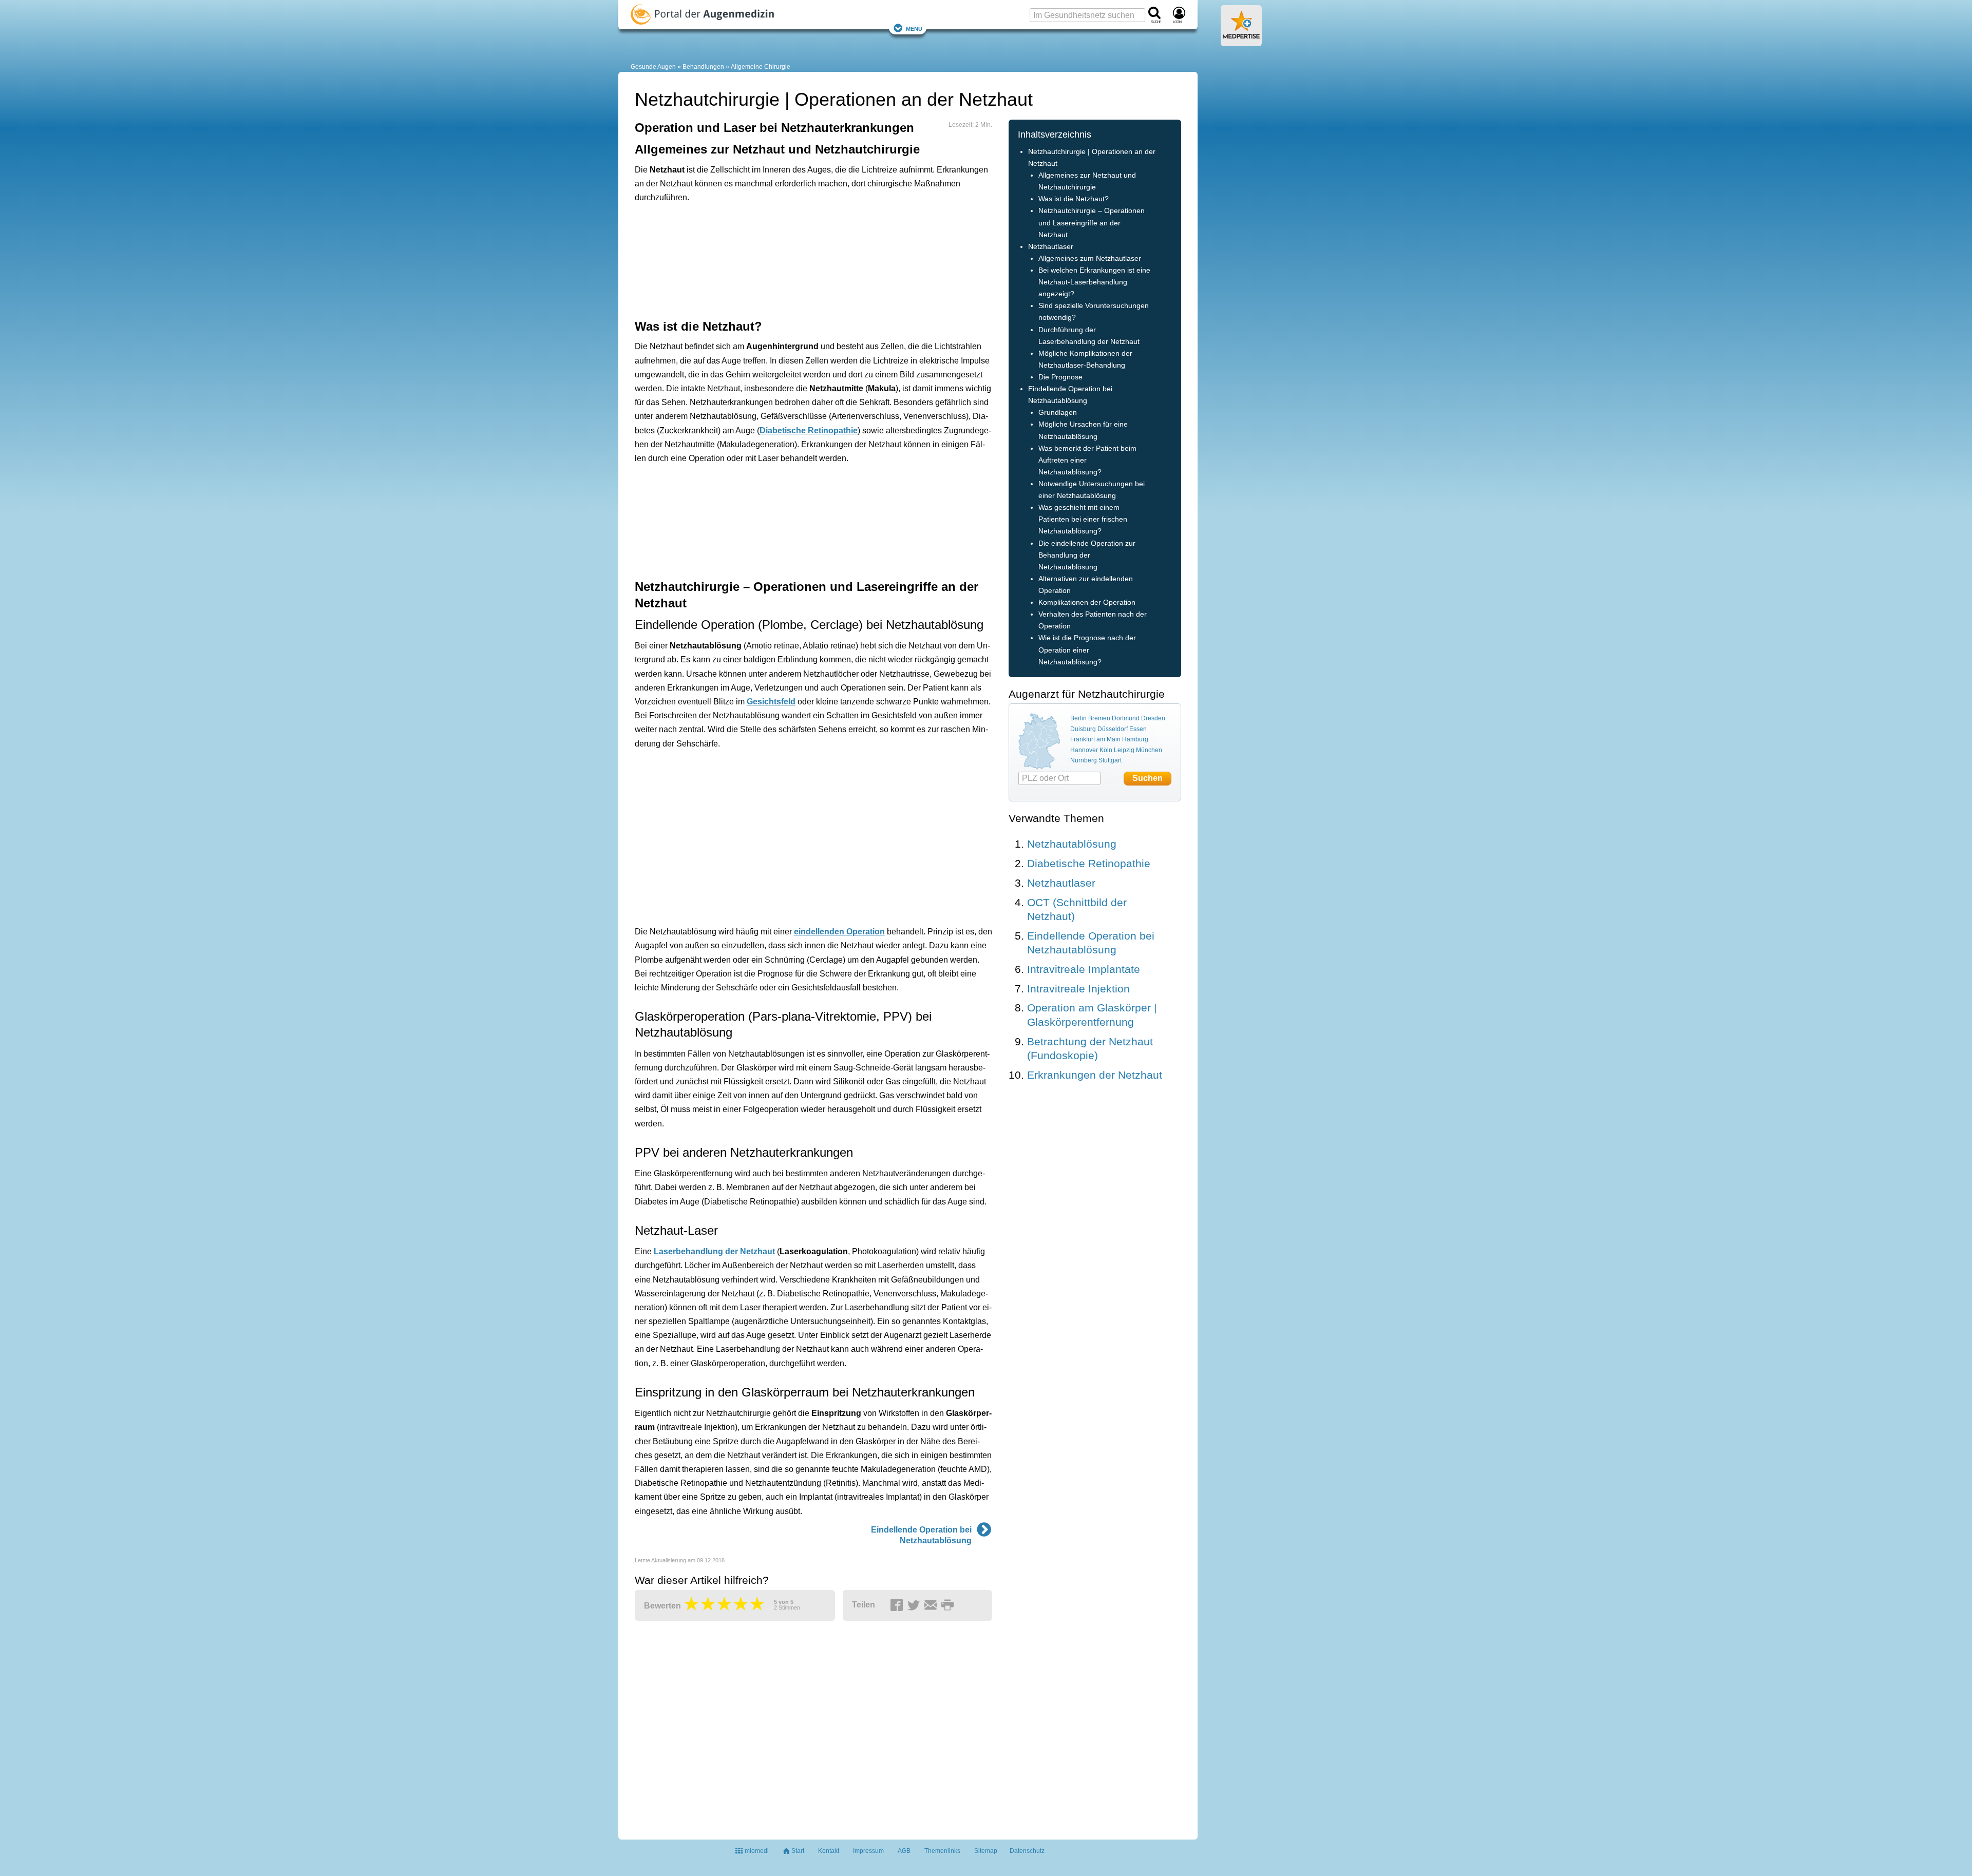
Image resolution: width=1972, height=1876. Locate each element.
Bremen (1099, 718)
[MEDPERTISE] (1241, 42)
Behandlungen (703, 67)
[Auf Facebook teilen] (898, 1605)
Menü (914, 28)
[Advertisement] (794, 260)
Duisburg (1083, 729)
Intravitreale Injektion (1078, 989)
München (1149, 750)
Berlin (1078, 718)
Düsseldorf (1113, 729)
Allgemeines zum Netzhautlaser (1090, 259)
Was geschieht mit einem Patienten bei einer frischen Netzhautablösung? (1083, 519)
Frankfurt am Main (1095, 739)
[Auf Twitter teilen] (915, 1605)
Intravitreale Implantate (1084, 969)
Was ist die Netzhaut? (1074, 199)
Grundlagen (1058, 413)
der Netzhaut (714, 1251)
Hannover (1084, 750)
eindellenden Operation (839, 932)
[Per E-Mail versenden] (932, 1605)
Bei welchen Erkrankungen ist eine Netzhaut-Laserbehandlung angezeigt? (1094, 282)
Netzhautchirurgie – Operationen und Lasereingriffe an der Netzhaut (1092, 223)
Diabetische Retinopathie (809, 430)
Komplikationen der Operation (1087, 602)
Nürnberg (1084, 760)
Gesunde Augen (653, 67)
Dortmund (1126, 718)
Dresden (1153, 718)
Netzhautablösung (1072, 844)
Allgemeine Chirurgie (761, 67)
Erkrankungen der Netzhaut (1095, 1075)
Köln (1106, 750)
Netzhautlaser (1051, 247)
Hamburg (1135, 739)
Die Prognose (1060, 377)
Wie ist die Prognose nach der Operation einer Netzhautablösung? (1087, 650)
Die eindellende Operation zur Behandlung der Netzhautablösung (1087, 555)
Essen (1138, 729)
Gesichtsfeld (771, 702)
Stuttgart (1110, 760)
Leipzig (1124, 750)
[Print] (949, 1605)
